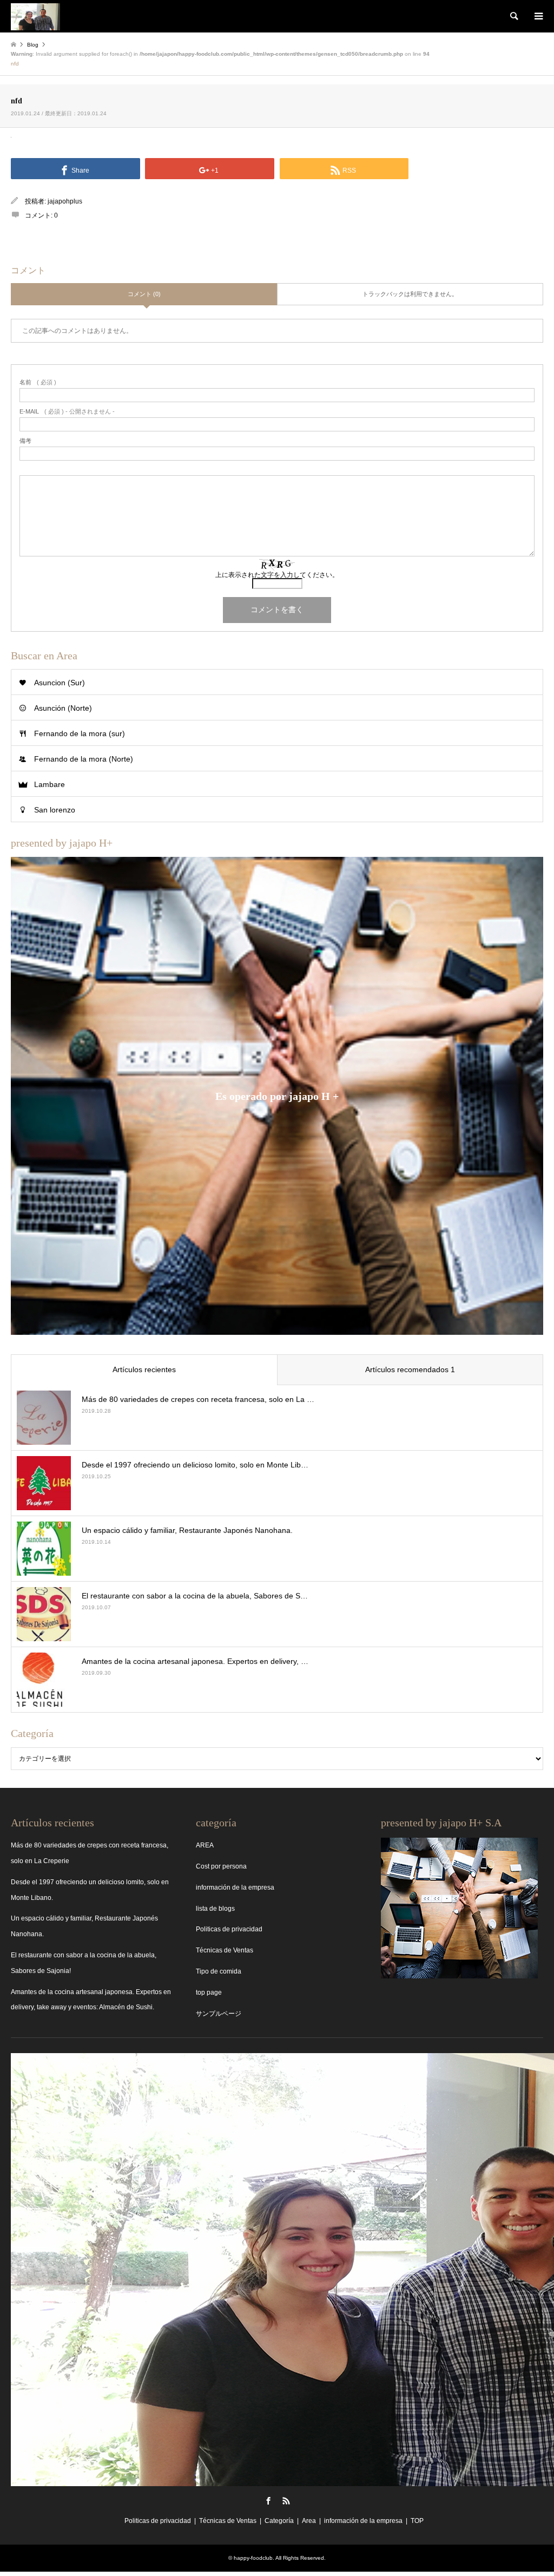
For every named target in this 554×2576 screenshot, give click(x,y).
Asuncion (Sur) (60, 683)
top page (209, 1992)
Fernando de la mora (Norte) (84, 759)
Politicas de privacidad (229, 1929)
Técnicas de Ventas (225, 1950)
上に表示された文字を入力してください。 (277, 575)
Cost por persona (221, 1866)
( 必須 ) (38, 382)
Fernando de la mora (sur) (80, 733)
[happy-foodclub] (35, 16)
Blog (33, 45)
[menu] (538, 16)
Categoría (279, 2521)
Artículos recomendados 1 (410, 1369)
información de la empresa (235, 1887)
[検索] (513, 16)
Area (309, 2521)
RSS (286, 2501)
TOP (417, 2521)
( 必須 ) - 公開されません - (67, 412)
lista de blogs (215, 1909)
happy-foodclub (253, 2558)
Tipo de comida (219, 1971)
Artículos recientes (144, 1369)
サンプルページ (219, 2014)
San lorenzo (55, 810)
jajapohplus (65, 201)
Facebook (268, 2501)
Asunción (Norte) (63, 708)
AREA (205, 1845)
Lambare (50, 784)
